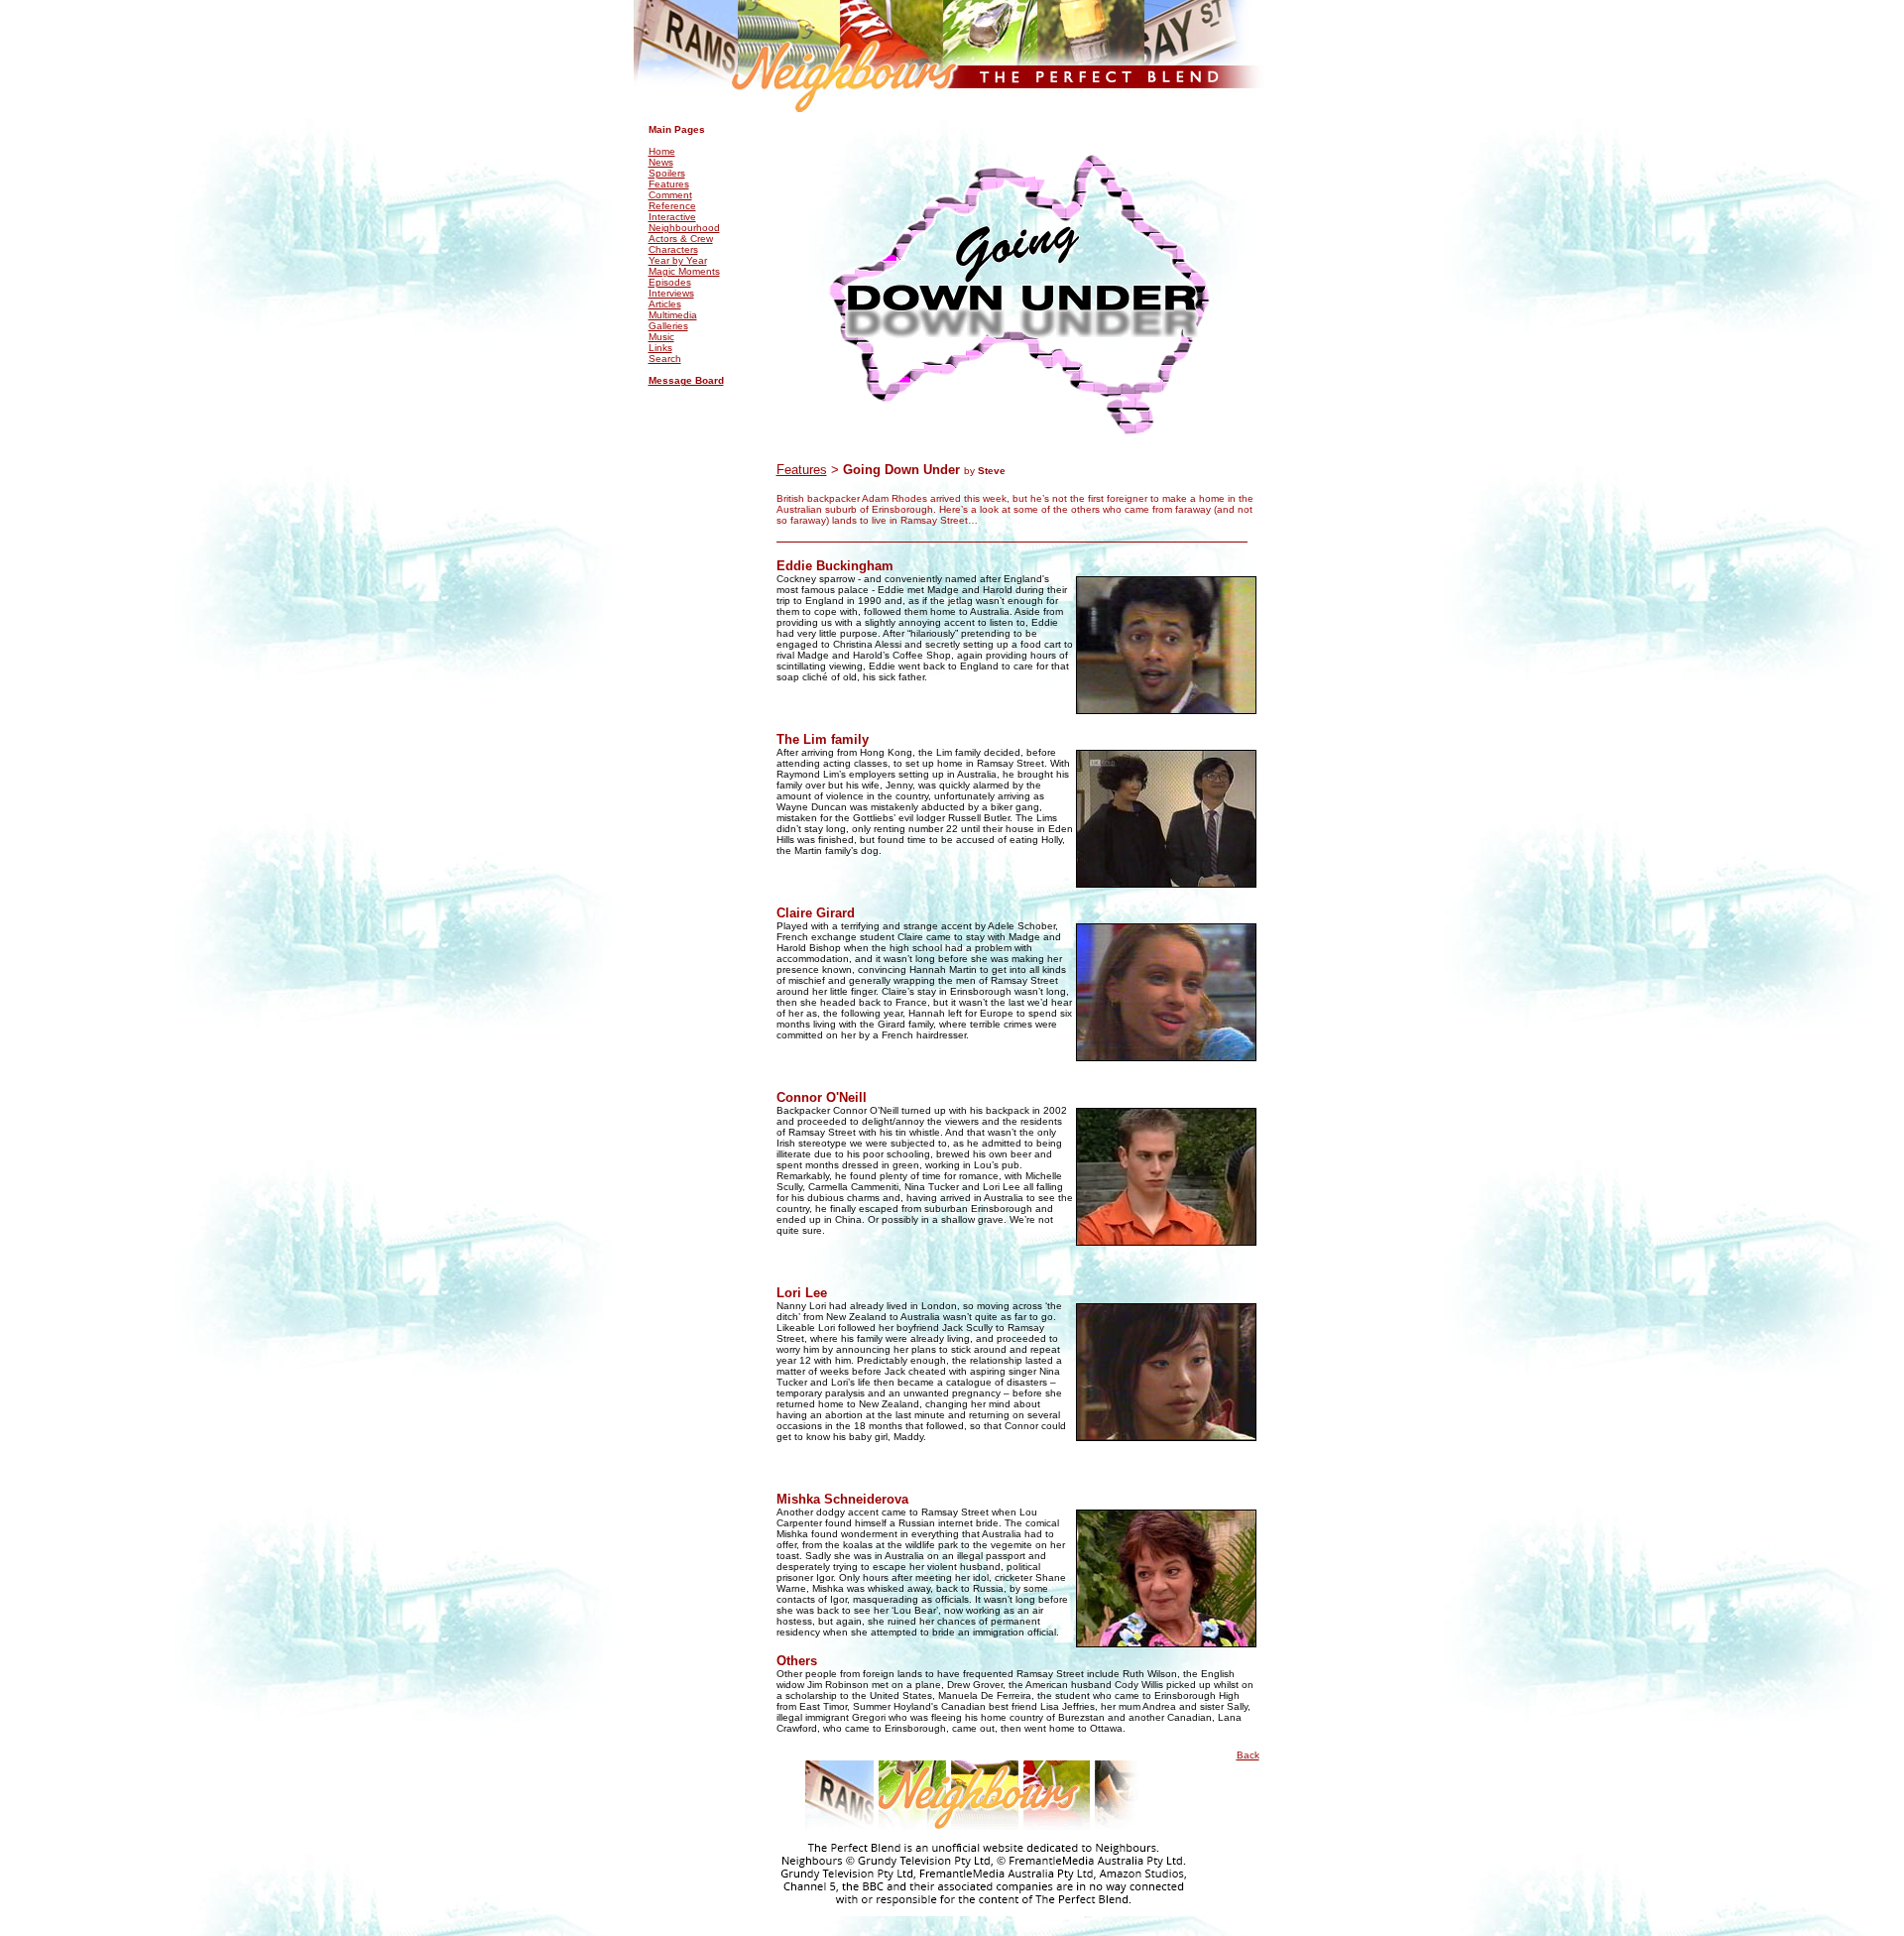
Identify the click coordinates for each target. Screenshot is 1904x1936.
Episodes (670, 282)
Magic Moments (684, 271)
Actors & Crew (681, 239)
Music (661, 337)
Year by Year (678, 260)
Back (1248, 1755)
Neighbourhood (684, 228)
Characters (673, 249)
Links (660, 348)
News (661, 162)
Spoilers (667, 173)
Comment (670, 195)
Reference (672, 206)
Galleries (668, 326)
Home (662, 151)
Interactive (672, 217)
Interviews (671, 293)
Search (665, 359)
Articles (665, 304)
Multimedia (673, 315)
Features (669, 184)
